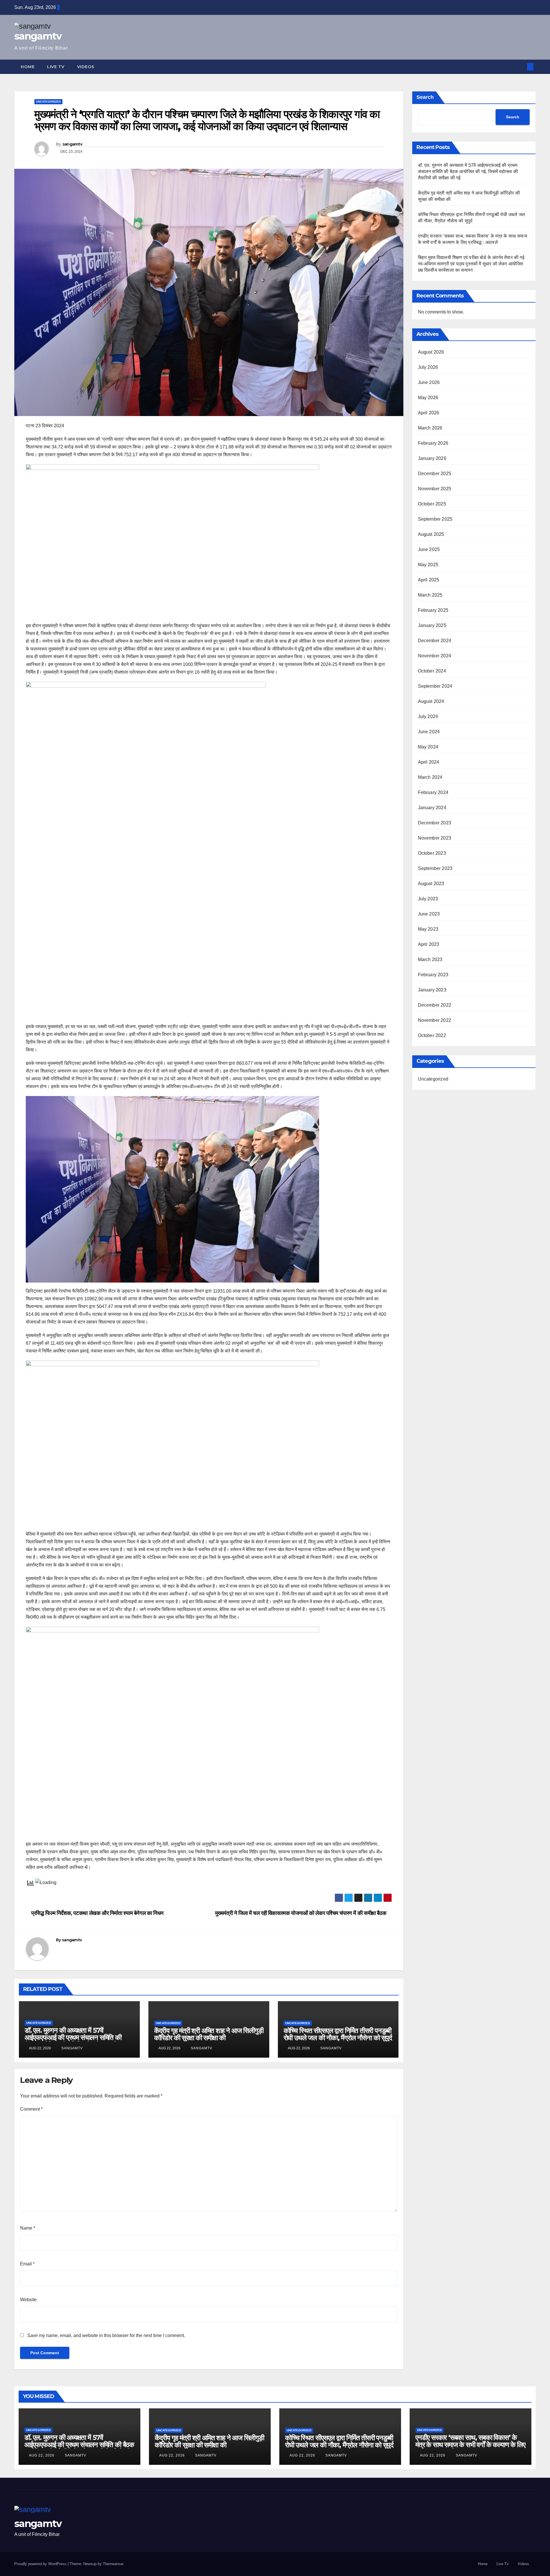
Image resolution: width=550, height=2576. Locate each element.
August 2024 (431, 701)
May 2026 (428, 398)
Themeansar (113, 2564)
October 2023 (432, 853)
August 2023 (431, 884)
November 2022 (435, 1020)
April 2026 (429, 413)
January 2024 (432, 808)
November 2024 (435, 656)
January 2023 (432, 990)
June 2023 (429, 914)
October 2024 (432, 671)
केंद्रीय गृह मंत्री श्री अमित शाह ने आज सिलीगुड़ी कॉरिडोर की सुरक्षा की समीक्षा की (209, 2034)
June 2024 (429, 732)
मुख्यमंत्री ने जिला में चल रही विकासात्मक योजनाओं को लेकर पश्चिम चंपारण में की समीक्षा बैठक (301, 1913)
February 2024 (433, 792)
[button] (521, 67)
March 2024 (430, 777)
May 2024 (428, 747)
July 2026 (428, 367)
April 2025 (429, 580)
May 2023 (428, 929)
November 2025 (435, 489)
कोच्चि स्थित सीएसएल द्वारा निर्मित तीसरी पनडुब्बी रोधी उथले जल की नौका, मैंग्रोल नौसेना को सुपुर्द (338, 2034)
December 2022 (435, 1005)
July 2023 (428, 899)
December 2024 (435, 641)
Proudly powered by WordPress (41, 2564)
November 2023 (435, 838)
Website (28, 2300)
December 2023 (435, 823)
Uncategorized (48, 102)
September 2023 (435, 868)
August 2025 (431, 534)
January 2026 (432, 458)
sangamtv (38, 36)
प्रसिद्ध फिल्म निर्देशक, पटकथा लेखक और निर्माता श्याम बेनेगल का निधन (97, 1913)
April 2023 (429, 944)
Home (27, 67)
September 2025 (435, 519)
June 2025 (429, 549)
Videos (86, 67)
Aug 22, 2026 (42, 2455)
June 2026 (429, 382)
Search (425, 97)
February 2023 (433, 975)
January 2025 (432, 625)
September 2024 (435, 686)
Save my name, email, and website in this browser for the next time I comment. (106, 2335)
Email (27, 2264)
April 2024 (429, 762)
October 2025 (432, 504)
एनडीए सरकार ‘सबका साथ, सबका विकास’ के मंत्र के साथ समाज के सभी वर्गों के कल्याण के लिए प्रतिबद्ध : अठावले (470, 2445)
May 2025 (428, 565)
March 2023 (430, 959)
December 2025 (435, 474)
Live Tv (56, 67)
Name (28, 2228)
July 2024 (428, 716)
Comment (31, 2109)
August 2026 (431, 352)
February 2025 (433, 610)
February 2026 (433, 443)
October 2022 (432, 1035)
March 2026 (430, 428)
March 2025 (430, 595)
